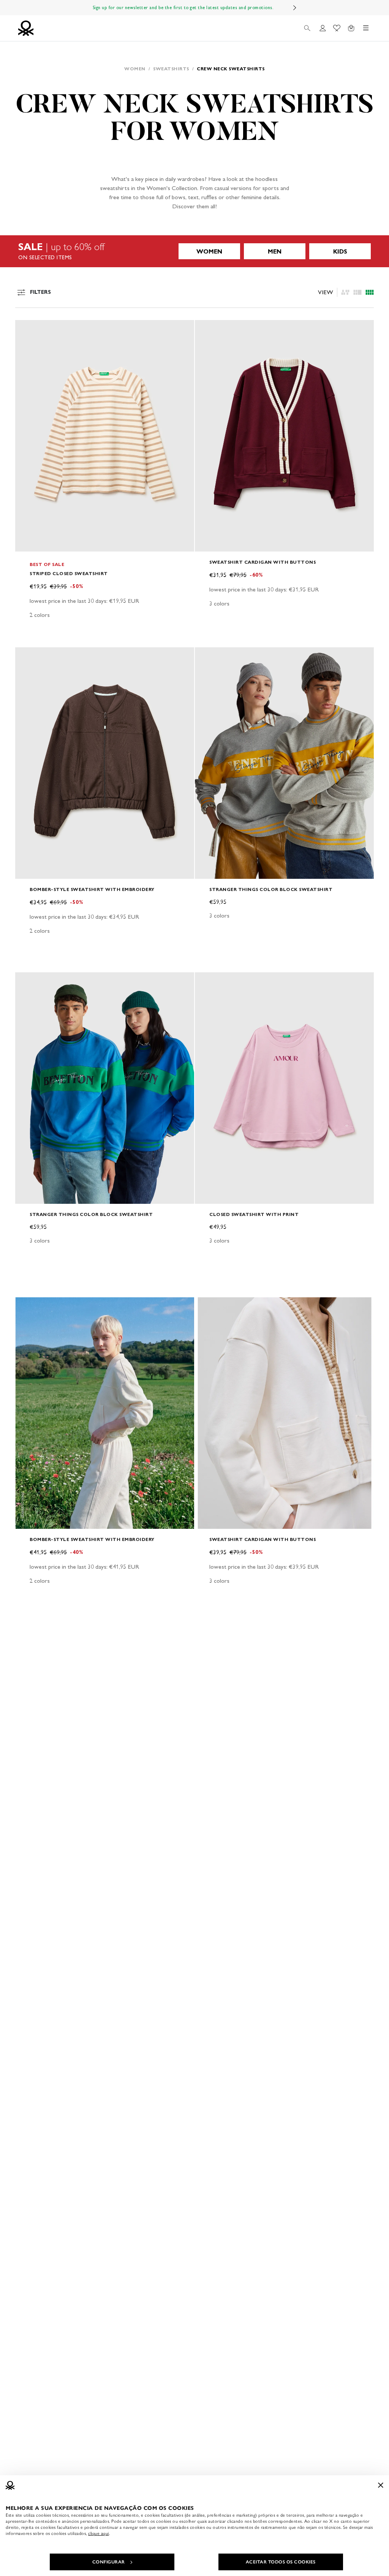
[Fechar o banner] (381, 2485)
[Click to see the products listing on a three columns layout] (370, 292)
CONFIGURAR (109, 2562)
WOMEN (209, 251)
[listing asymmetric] (345, 292)
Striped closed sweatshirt (69, 573)
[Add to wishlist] (27, 330)
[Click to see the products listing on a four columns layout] (357, 292)
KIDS (340, 251)
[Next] (295, 8)
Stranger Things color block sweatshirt (271, 889)
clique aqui (99, 2533)
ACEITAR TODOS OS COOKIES (281, 2562)
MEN (275, 251)
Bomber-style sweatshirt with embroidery (92, 889)
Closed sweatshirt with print (254, 1214)
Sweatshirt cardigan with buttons (262, 562)
